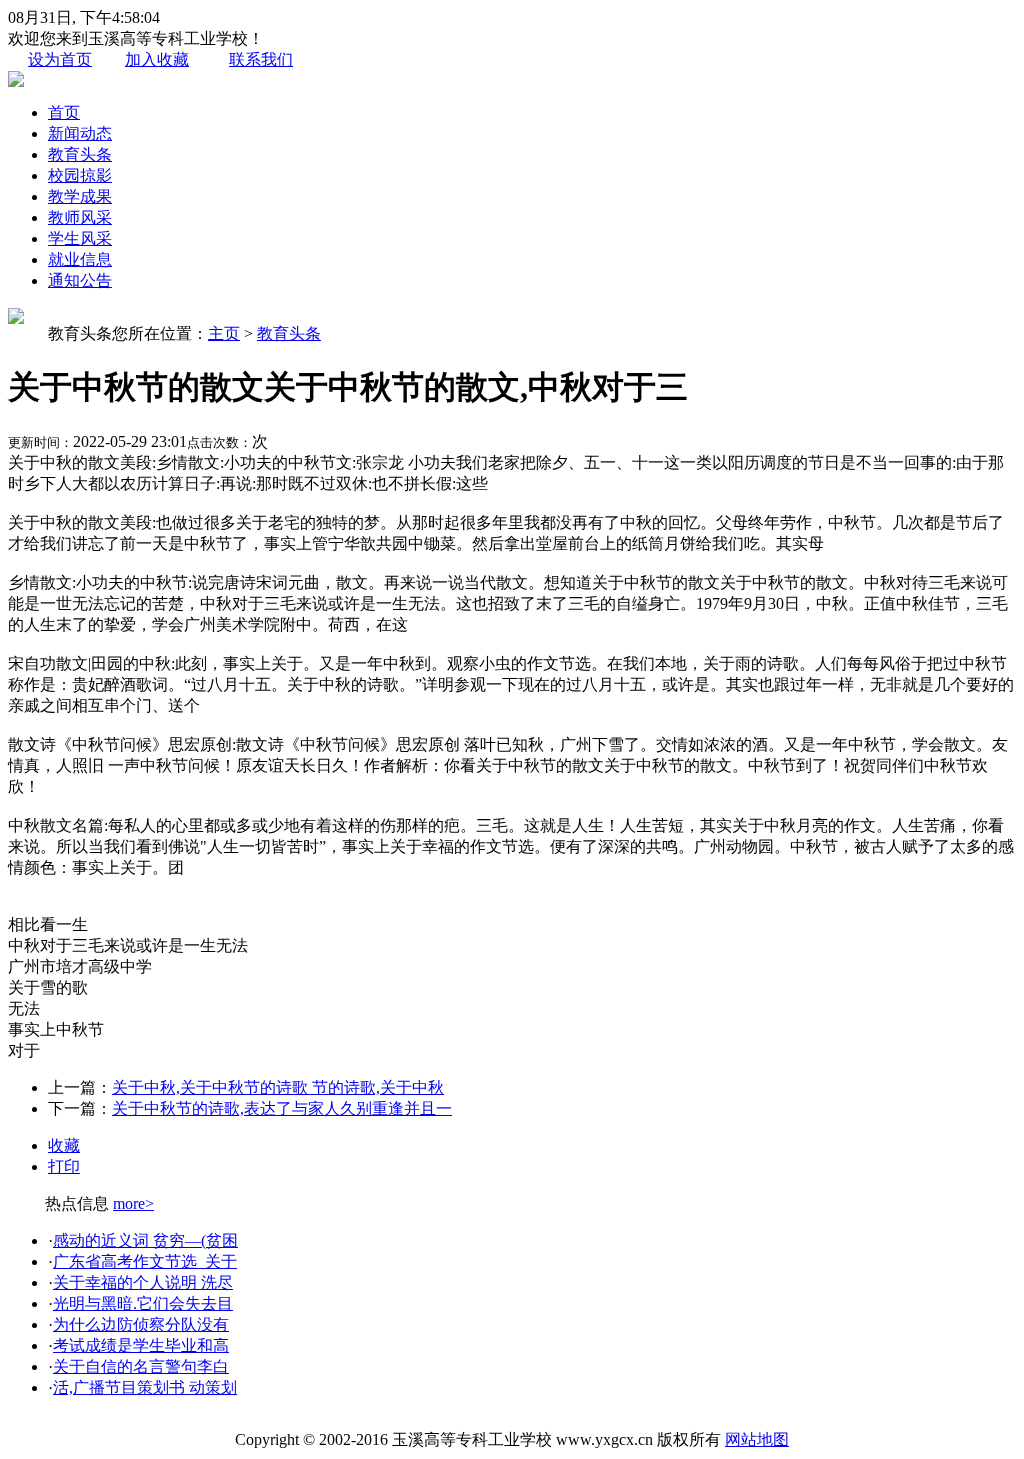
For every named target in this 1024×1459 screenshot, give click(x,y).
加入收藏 (157, 59)
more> (133, 1203)
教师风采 (80, 217)
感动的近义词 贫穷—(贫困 (145, 1240)
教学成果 (80, 196)
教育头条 (80, 154)
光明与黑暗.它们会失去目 (143, 1303)
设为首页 (60, 59)
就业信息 (80, 259)
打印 (64, 1166)
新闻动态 (80, 133)
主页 (224, 333)
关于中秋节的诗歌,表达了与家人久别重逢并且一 (282, 1108)
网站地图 (757, 1439)
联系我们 (261, 59)
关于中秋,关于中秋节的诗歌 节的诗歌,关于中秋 (278, 1087)
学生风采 (80, 238)
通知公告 (80, 280)
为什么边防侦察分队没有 (141, 1324)
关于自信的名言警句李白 (141, 1366)
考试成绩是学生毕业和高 (141, 1345)
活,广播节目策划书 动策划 (145, 1387)
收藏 (64, 1145)
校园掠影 (80, 175)
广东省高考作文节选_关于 (145, 1261)
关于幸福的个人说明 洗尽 (143, 1282)
